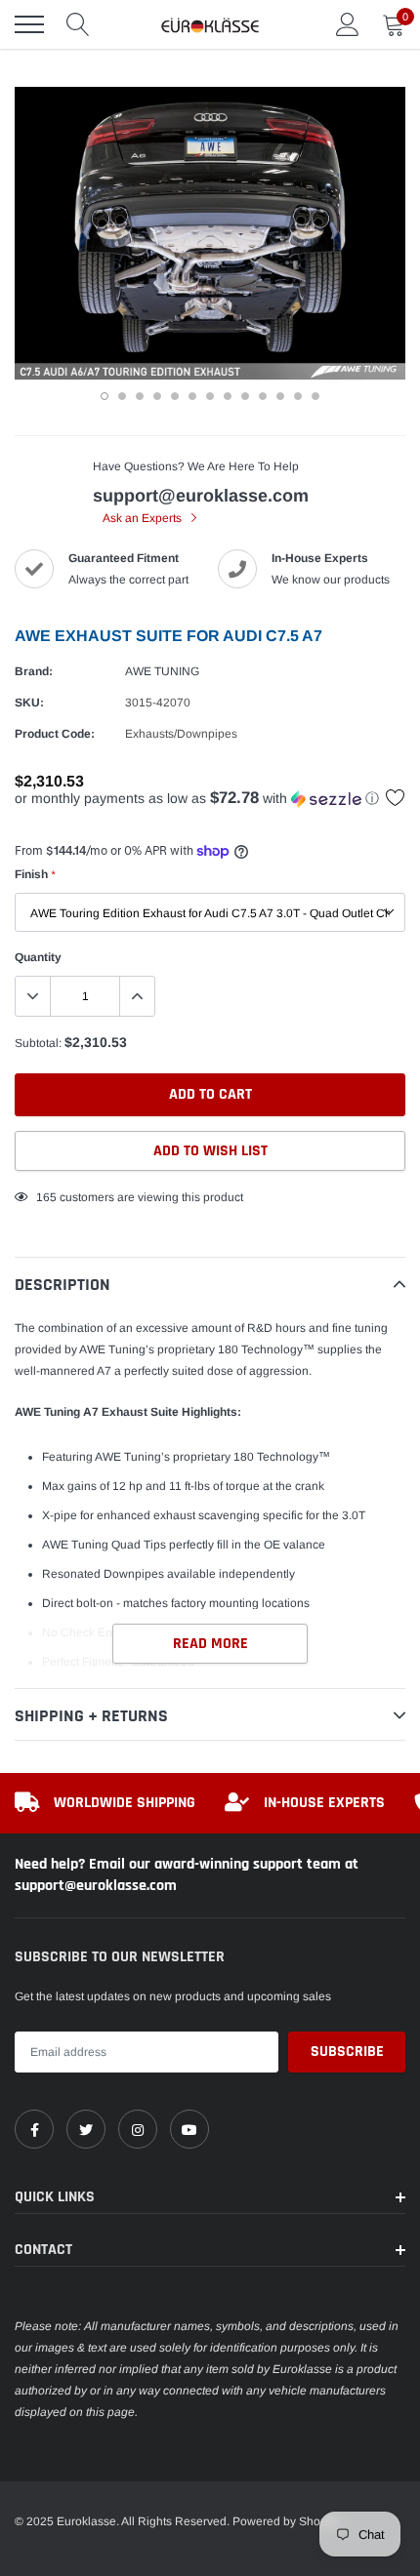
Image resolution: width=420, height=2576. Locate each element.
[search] (78, 24)
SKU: (29, 703)
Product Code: (55, 734)
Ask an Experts (144, 518)
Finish (35, 874)
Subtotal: (38, 1043)
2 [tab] (122, 396)
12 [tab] (298, 396)
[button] (210, 799)
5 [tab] (175, 396)
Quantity (38, 957)
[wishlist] (396, 797)
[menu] (29, 24)
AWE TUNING (162, 671)
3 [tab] (140, 396)
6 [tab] (192, 396)
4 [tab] (157, 396)
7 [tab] (210, 396)
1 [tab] (105, 396)
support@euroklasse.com (201, 496)
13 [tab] (315, 396)
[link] (34, 2129)
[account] (348, 24)
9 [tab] (245, 396)
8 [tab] (228, 396)
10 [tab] (263, 396)
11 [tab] (280, 396)
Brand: (34, 671)
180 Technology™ (282, 1457)
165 (46, 1197)
